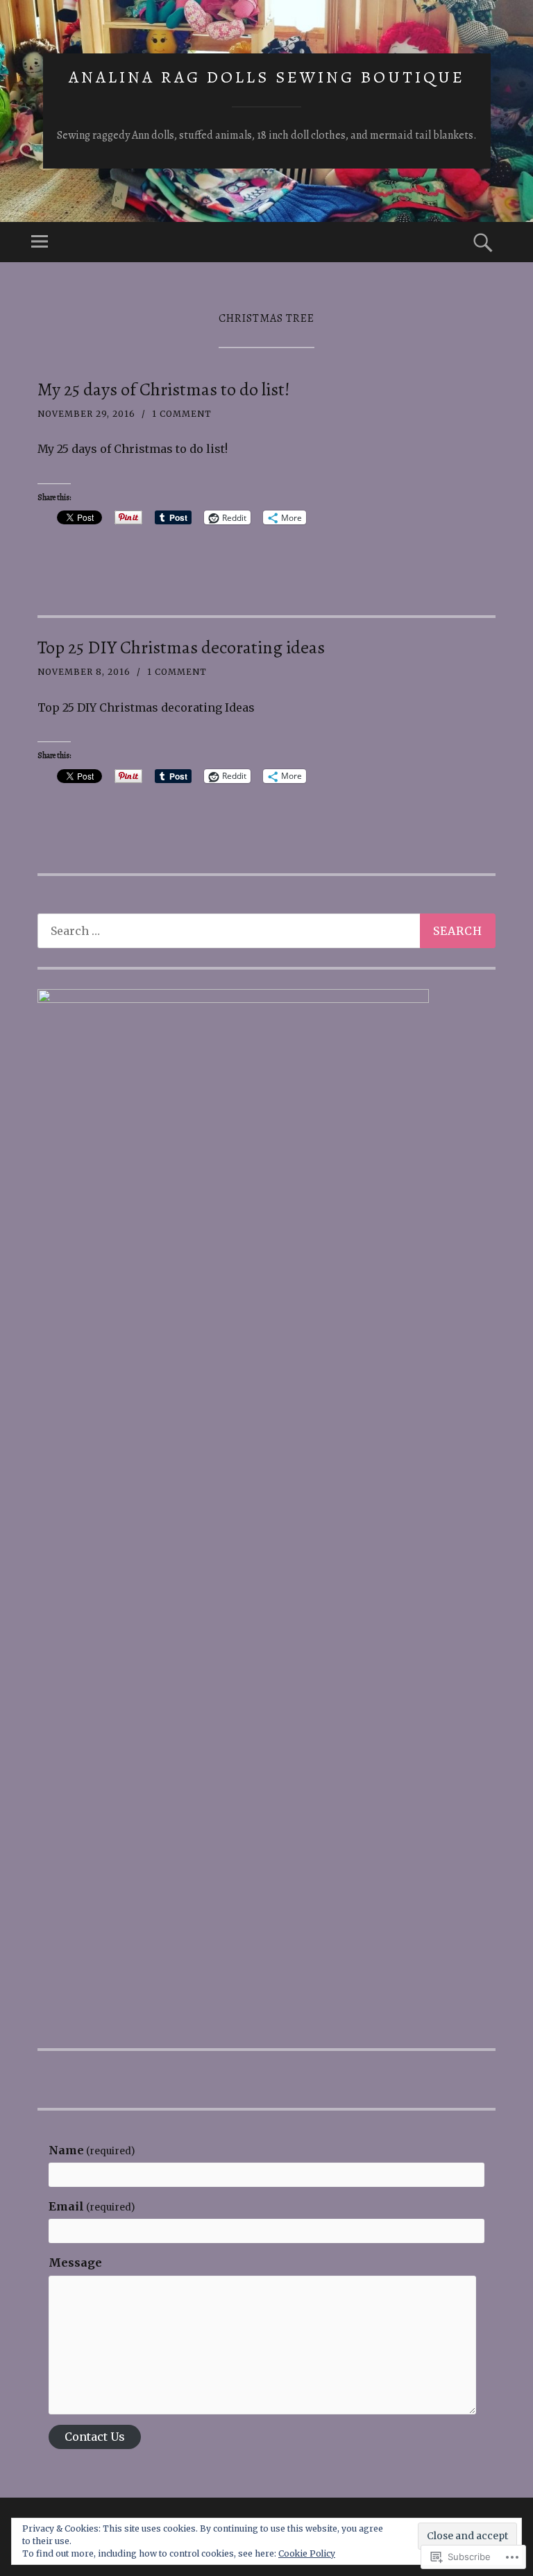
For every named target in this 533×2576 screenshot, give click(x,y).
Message (75, 2262)
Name (92, 2150)
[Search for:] (266, 931)
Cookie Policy (307, 2553)
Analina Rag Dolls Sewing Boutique (267, 77)
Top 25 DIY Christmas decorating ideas (181, 647)
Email (92, 2206)
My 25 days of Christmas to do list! (164, 389)
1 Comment (182, 414)
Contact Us (95, 2437)
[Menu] (40, 242)
